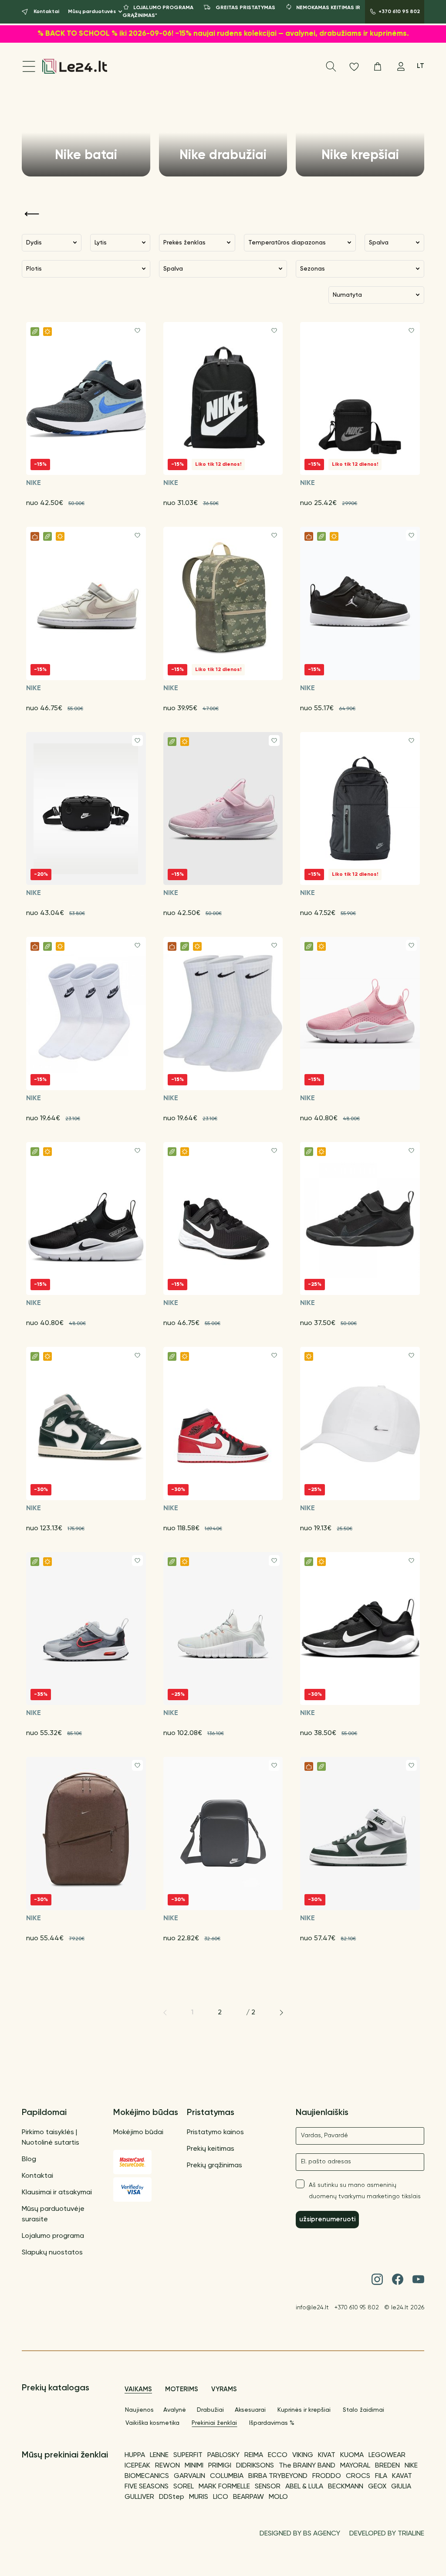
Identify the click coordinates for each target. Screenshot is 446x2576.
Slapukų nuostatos (52, 2253)
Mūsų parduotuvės (92, 12)
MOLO (278, 2497)
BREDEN (387, 2466)
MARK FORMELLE (224, 2487)
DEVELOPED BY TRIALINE (387, 2534)
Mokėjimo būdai (138, 2132)
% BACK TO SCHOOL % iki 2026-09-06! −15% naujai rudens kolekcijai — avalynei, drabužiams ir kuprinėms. (223, 34)
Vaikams (138, 2389)
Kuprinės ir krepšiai (304, 2410)
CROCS (358, 2476)
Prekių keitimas (211, 2149)
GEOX (377, 2487)
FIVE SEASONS (147, 2487)
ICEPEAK (137, 2466)
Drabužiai (210, 2410)
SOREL (184, 2487)
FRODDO (327, 2476)
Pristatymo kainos (215, 2132)
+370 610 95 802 (357, 2308)
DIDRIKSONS (255, 2466)
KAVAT (402, 2476)
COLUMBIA (227, 2476)
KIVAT (327, 2455)
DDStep (172, 2497)
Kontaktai (37, 2176)
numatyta (347, 295)
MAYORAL (355, 2466)
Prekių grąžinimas (215, 2166)
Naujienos (139, 2410)
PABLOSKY (223, 2455)
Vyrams (224, 2389)
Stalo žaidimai (363, 2410)
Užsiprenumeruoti (327, 2219)
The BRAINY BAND (307, 2466)
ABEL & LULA (304, 2487)
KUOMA (352, 2455)
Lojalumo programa (53, 2236)
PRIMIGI (220, 2466)
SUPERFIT (188, 2455)
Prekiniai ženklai (214, 2423)
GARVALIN (189, 2476)
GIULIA (401, 2487)
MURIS (199, 2497)
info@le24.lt (312, 2308)
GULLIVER (139, 2497)
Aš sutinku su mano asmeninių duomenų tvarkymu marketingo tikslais (365, 2191)
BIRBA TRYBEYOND (278, 2476)
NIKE (411, 2466)
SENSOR (268, 2487)
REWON (167, 2466)
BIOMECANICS (147, 2476)
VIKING (303, 2455)
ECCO (278, 2455)
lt (421, 66)
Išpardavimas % (272, 2423)
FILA (381, 2476)
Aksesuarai (250, 2410)
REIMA (254, 2455)
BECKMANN (346, 2487)
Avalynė (175, 2410)
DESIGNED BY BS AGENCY (300, 2534)
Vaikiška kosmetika (152, 2423)
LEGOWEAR (387, 2455)
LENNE (159, 2455)
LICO (221, 2497)
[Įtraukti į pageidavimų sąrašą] (137, 330)
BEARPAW (248, 2497)
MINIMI (194, 2466)
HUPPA (135, 2455)
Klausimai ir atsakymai (57, 2193)
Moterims (182, 2389)
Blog (29, 2159)
